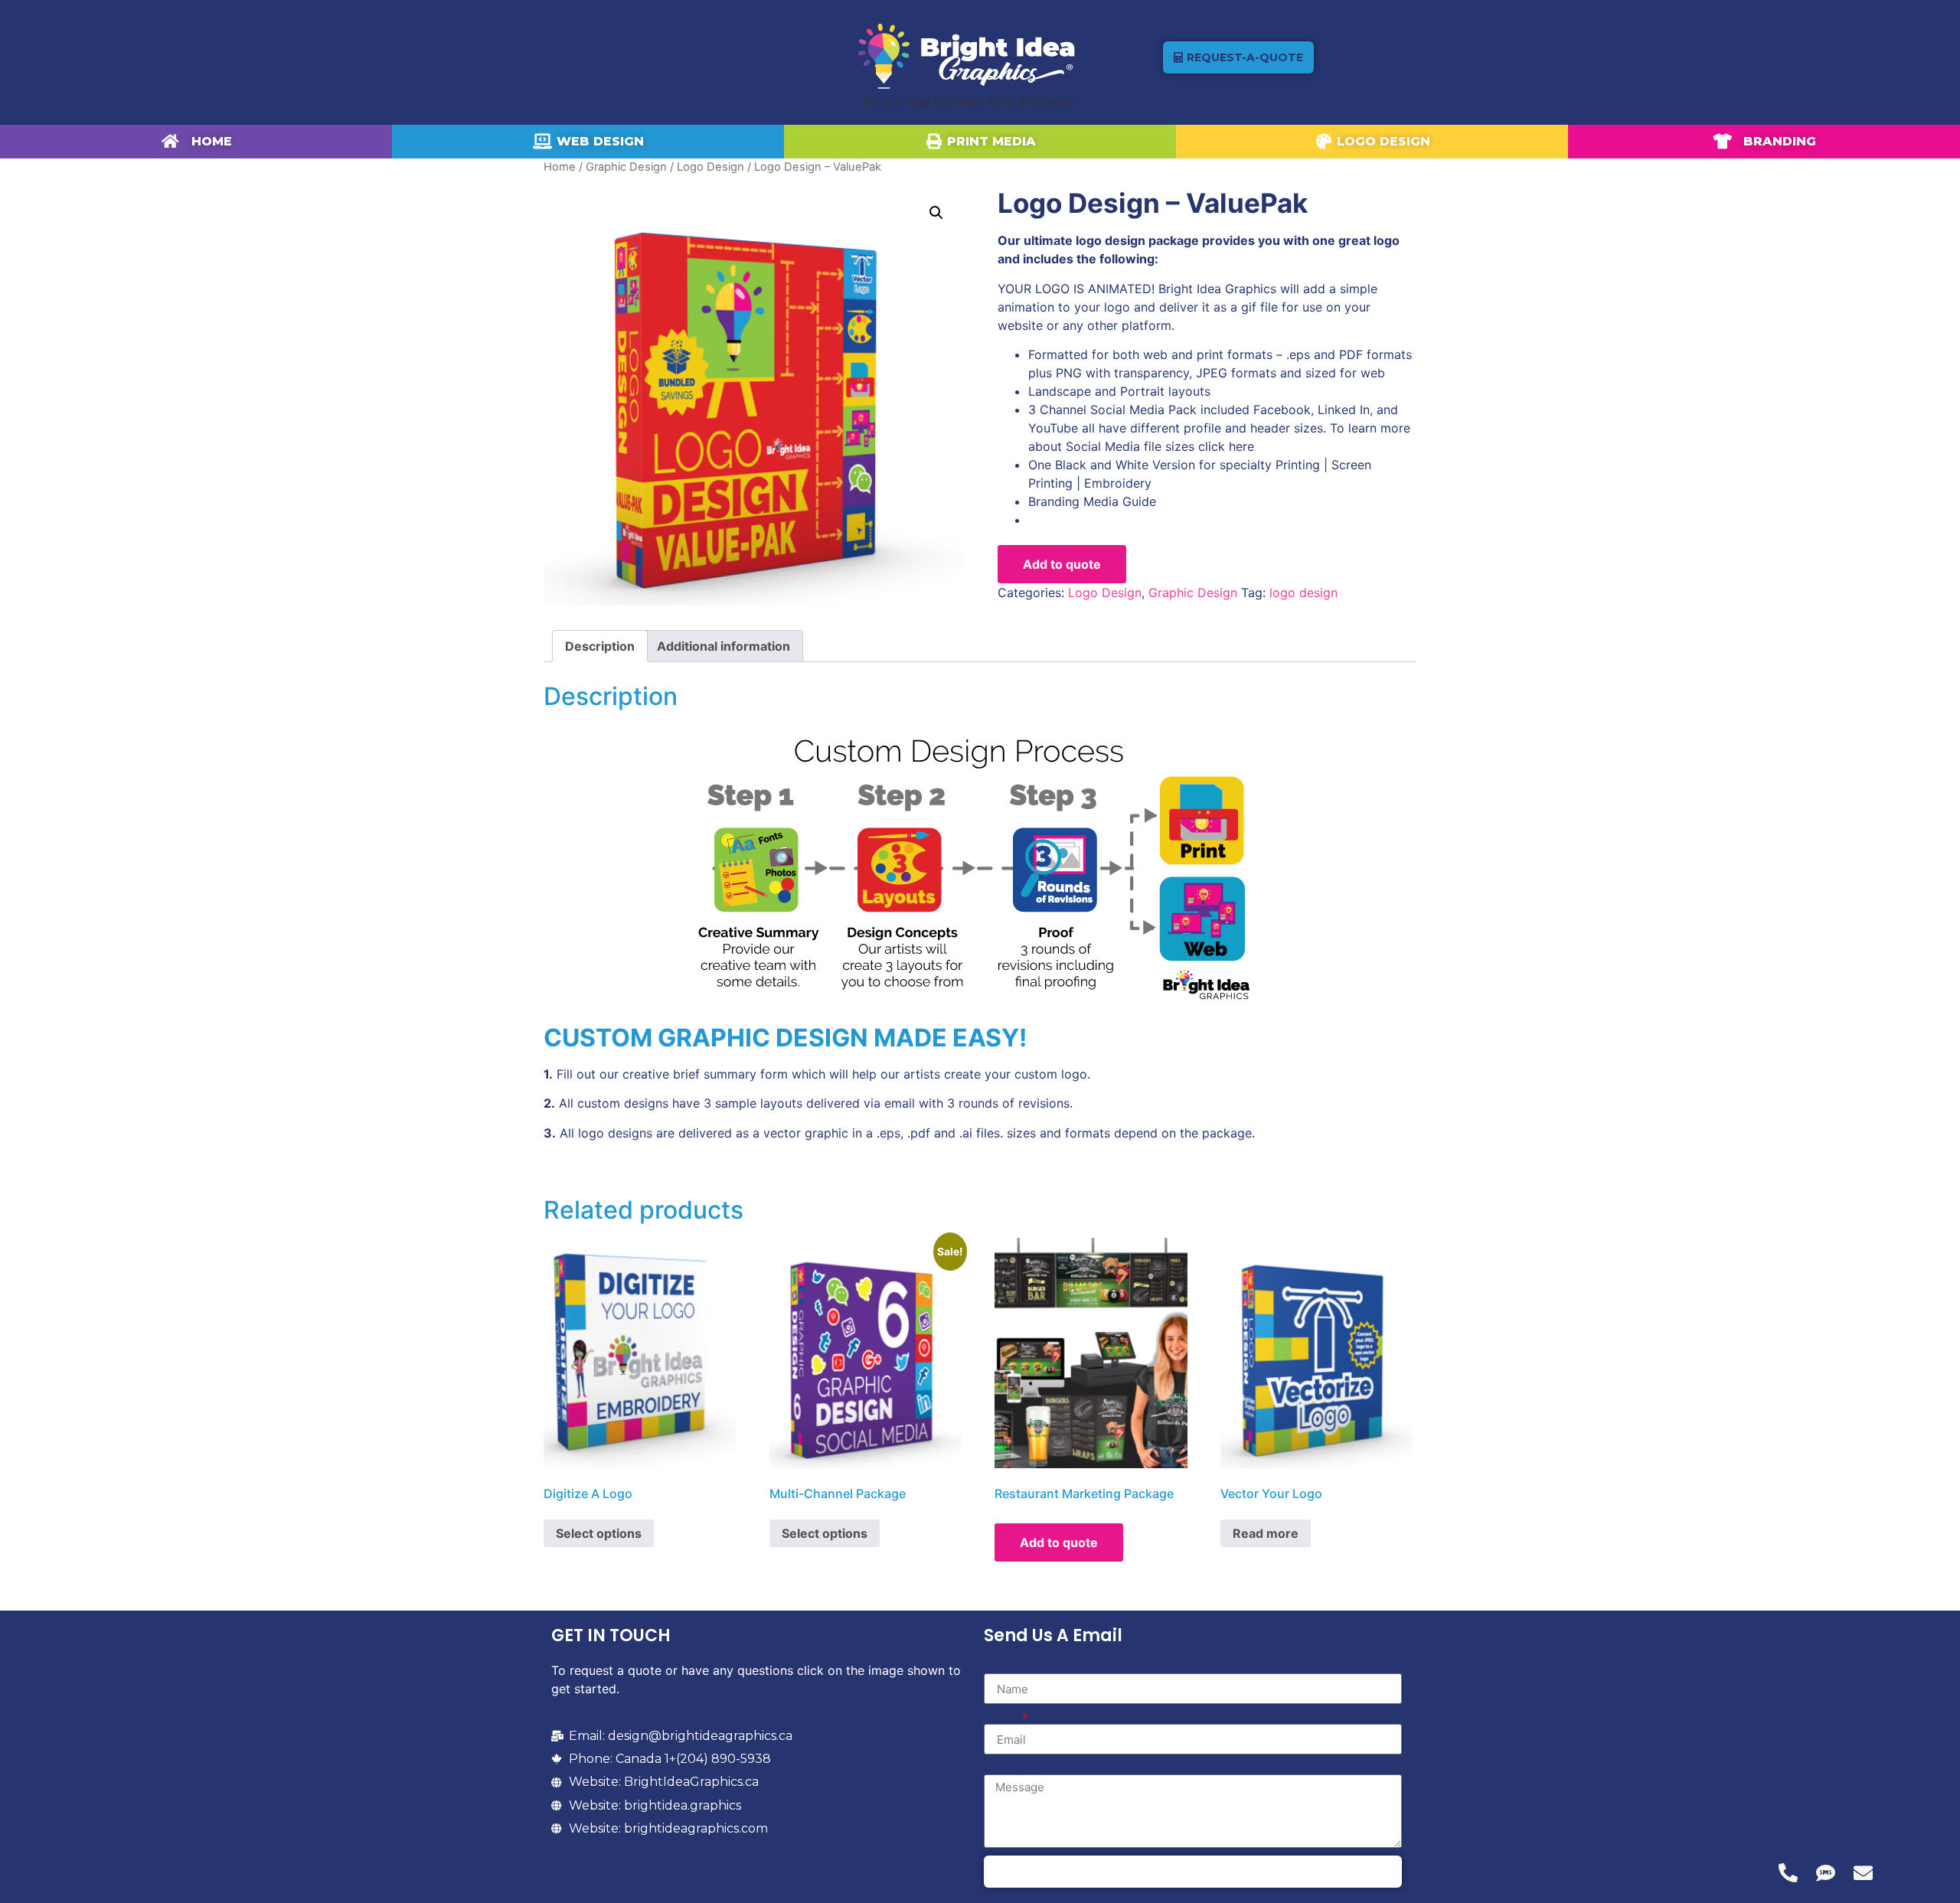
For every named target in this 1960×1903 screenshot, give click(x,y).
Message (1009, 1768)
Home (560, 167)
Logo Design (710, 167)
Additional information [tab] (724, 646)
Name (1001, 1667)
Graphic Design (626, 167)
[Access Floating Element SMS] (1826, 1873)
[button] (936, 213)
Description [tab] (600, 646)
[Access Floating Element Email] (1863, 1873)
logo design (1303, 592)
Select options (599, 1533)
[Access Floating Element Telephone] (1788, 1873)
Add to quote (1062, 564)
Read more (1266, 1533)
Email (1001, 1718)
